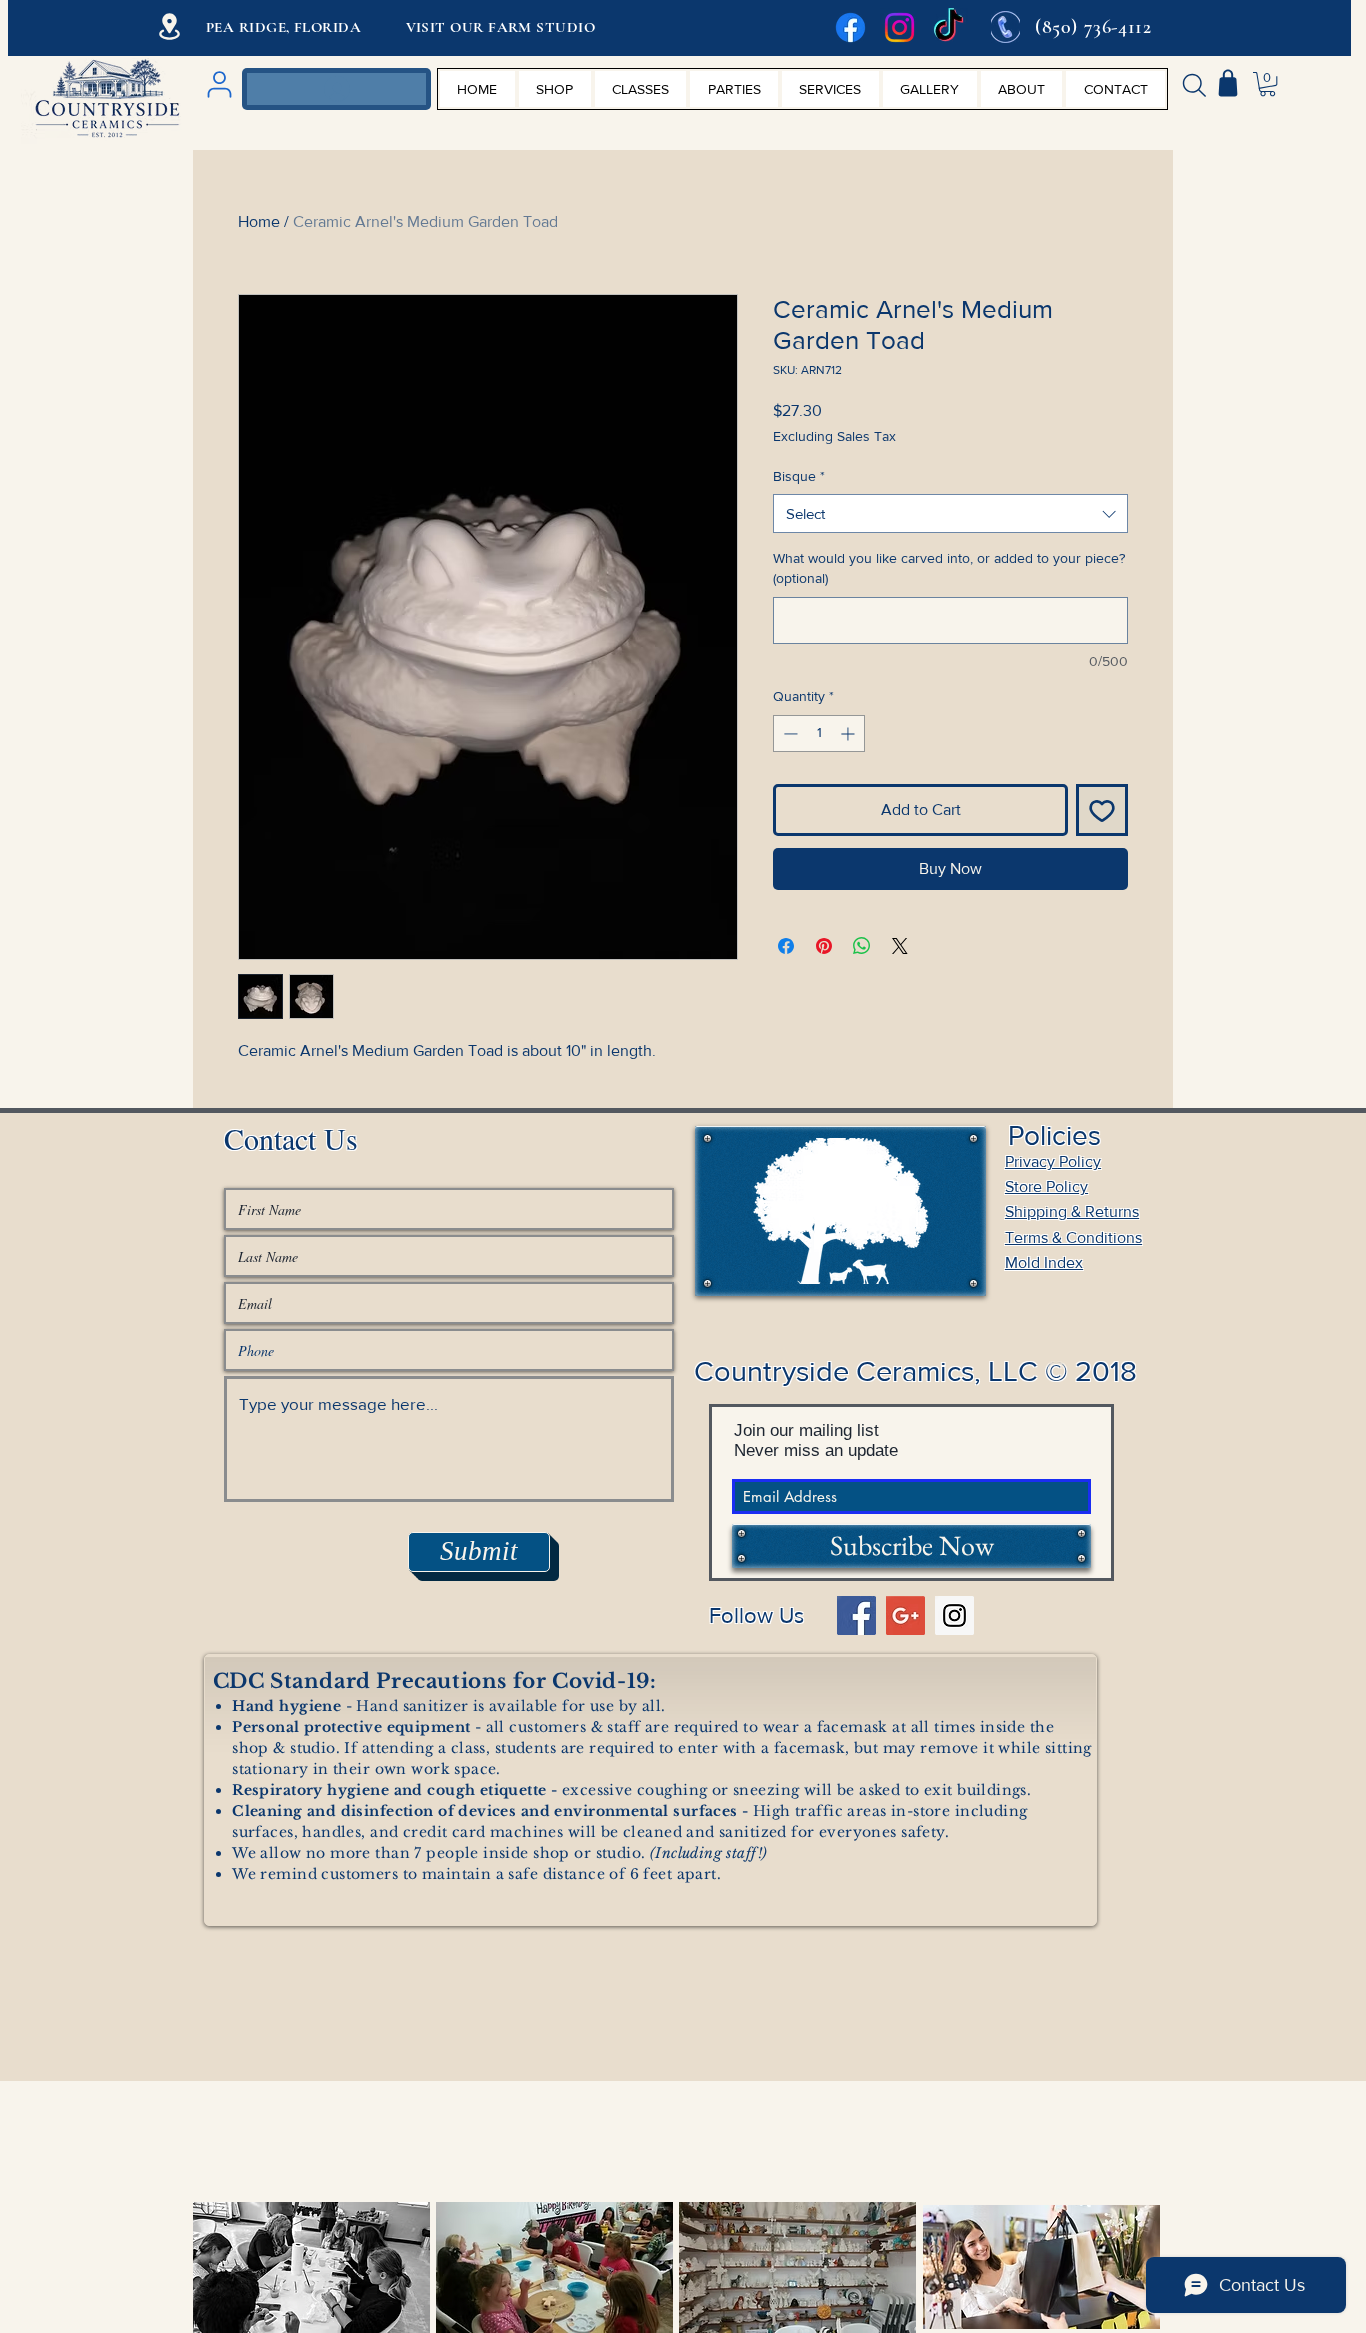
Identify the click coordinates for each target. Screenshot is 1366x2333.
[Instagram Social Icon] (954, 1615)
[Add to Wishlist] (1102, 810)
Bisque (799, 476)
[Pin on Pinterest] (824, 946)
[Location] (169, 26)
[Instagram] (899, 27)
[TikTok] (948, 27)
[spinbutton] (819, 733)
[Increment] (849, 733)
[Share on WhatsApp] (862, 946)
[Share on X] (900, 946)
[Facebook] (850, 27)
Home (259, 221)
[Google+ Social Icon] (905, 1615)
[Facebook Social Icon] (856, 1615)
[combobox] (950, 513)
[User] (219, 84)
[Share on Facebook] (786, 946)
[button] (1267, 84)
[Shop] (1228, 83)
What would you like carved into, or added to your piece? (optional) (949, 568)
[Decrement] (788, 733)
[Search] (1194, 85)
